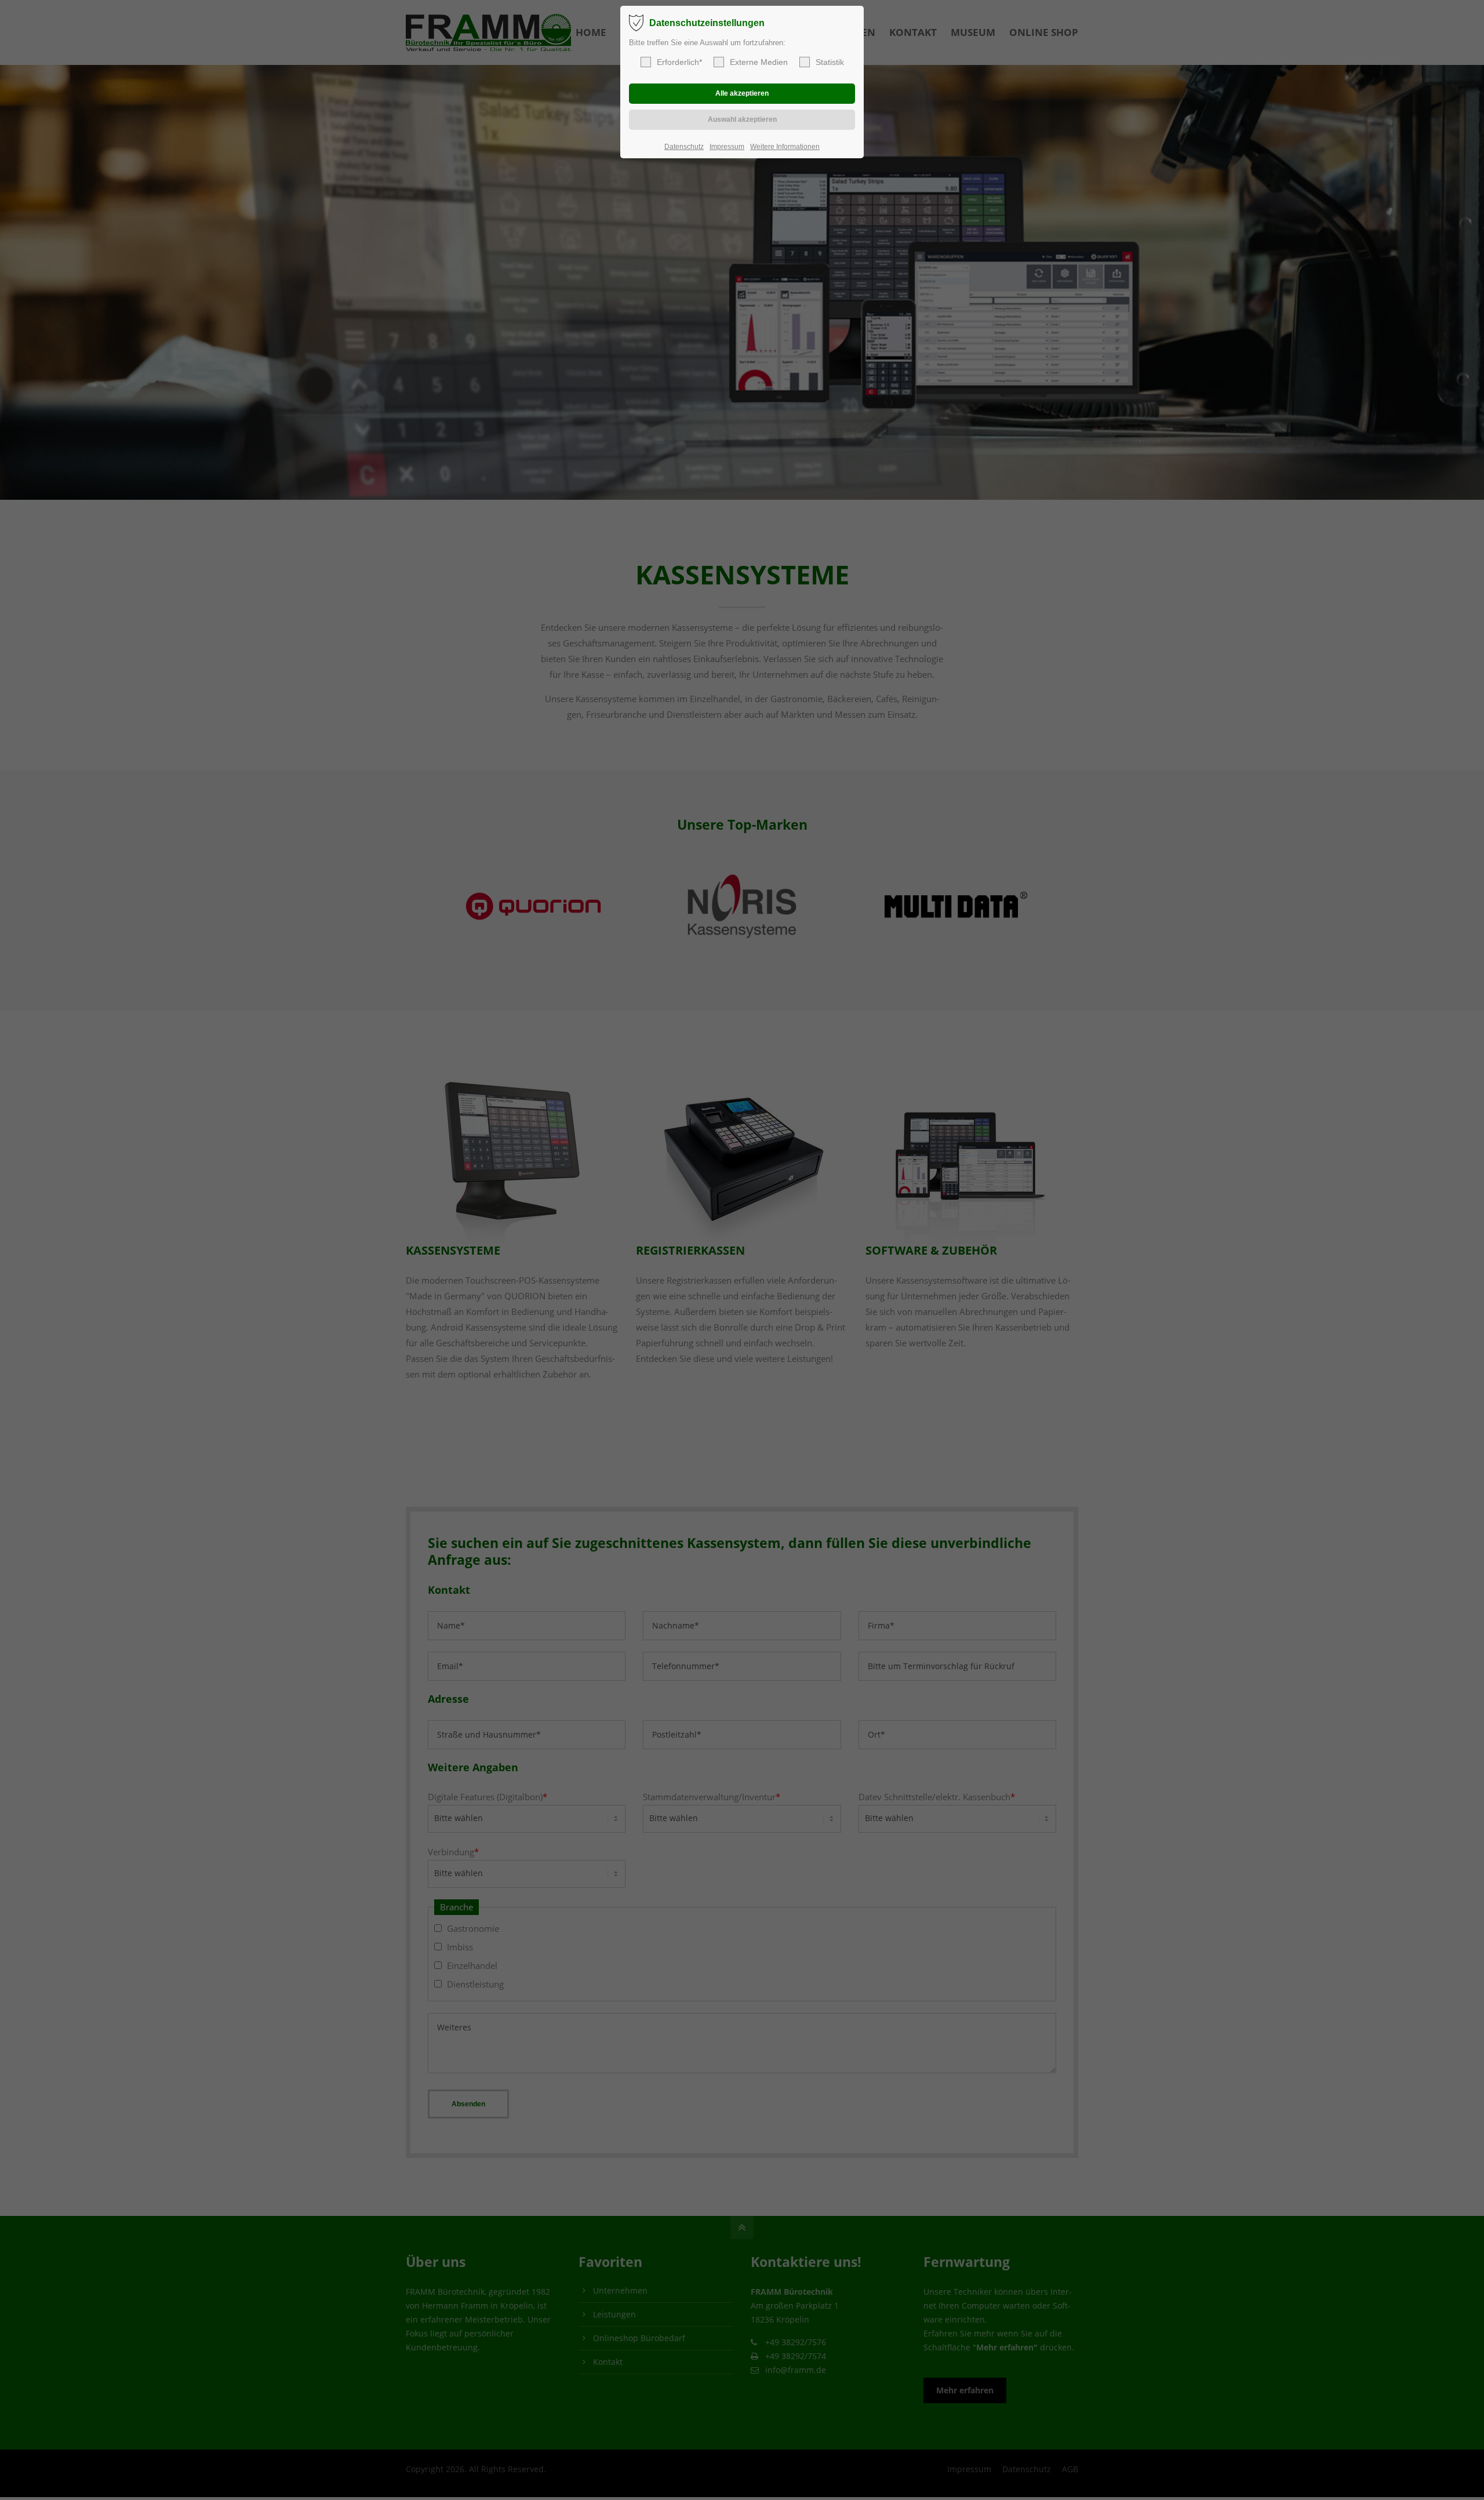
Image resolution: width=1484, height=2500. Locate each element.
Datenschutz (684, 147)
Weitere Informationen (785, 147)
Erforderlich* (679, 62)
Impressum (727, 147)
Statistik (830, 62)
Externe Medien (759, 62)
